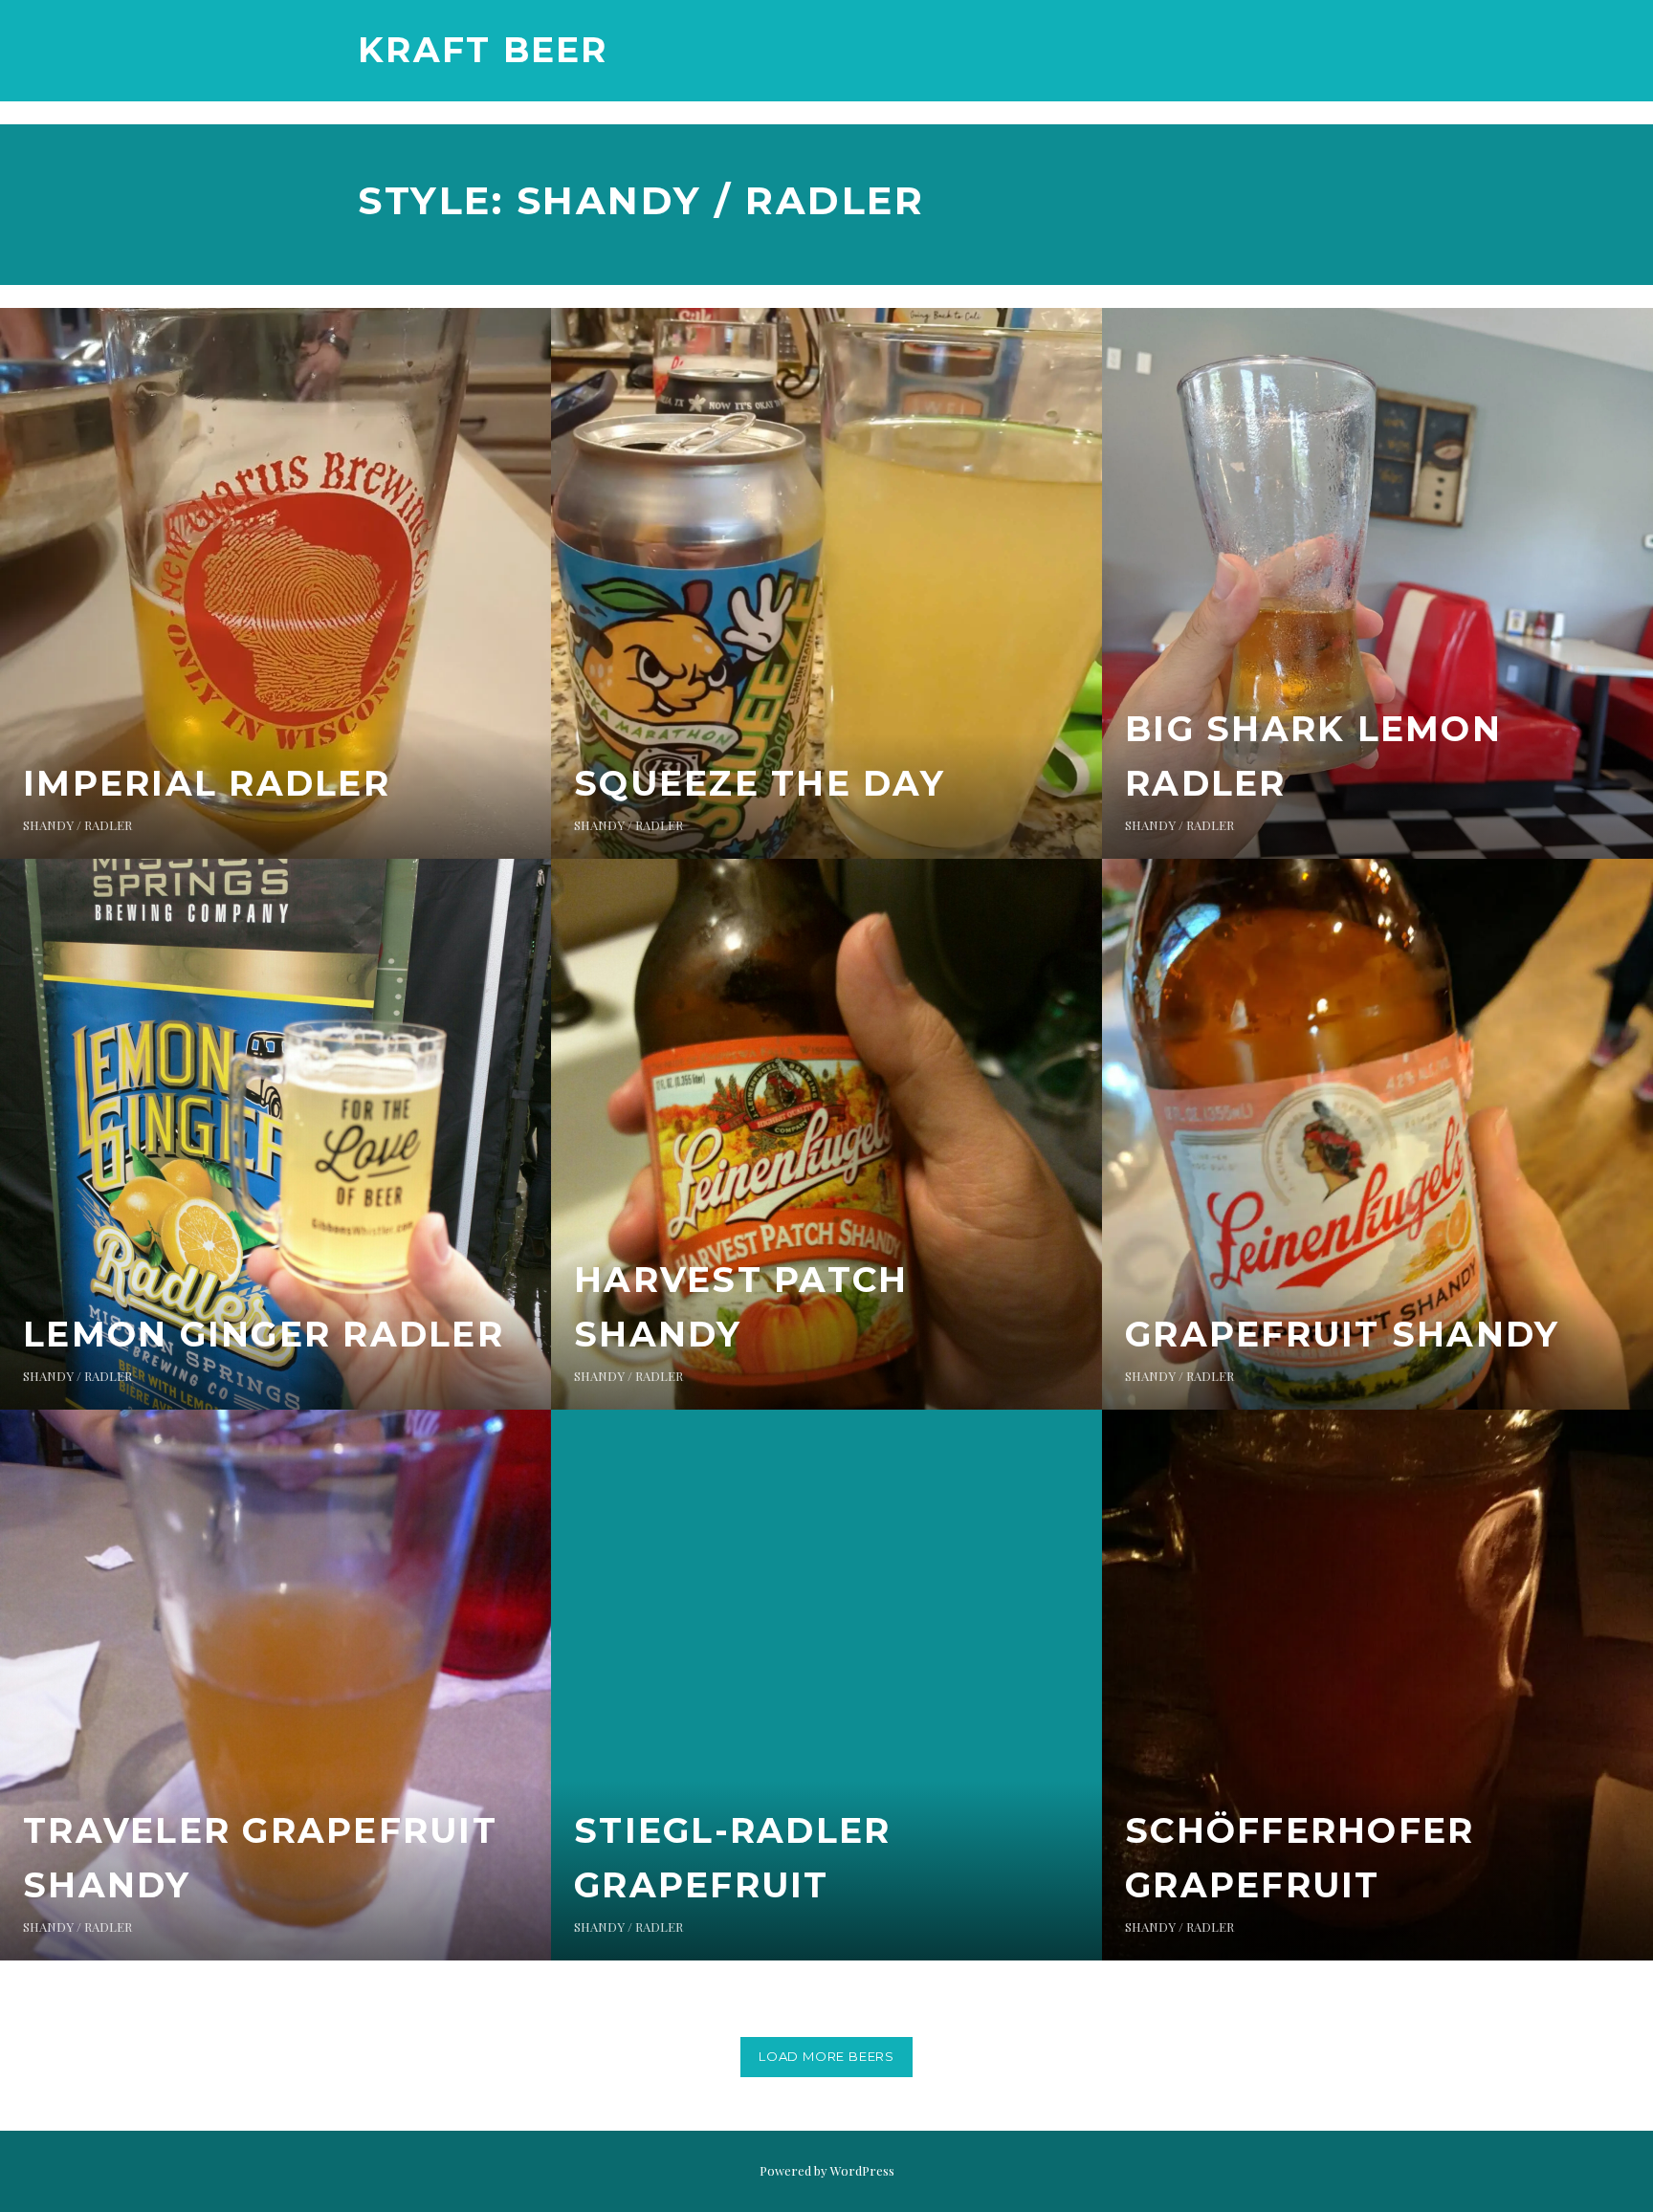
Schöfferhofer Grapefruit (1300, 1858)
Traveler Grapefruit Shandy (260, 1858)
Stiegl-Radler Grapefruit (732, 1858)
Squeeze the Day (760, 783)
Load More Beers (826, 2056)
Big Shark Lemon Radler (1313, 756)
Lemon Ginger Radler (264, 1334)
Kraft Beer (483, 50)
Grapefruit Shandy (1342, 1334)
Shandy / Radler (77, 825)
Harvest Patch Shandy (741, 1307)
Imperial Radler (207, 783)
